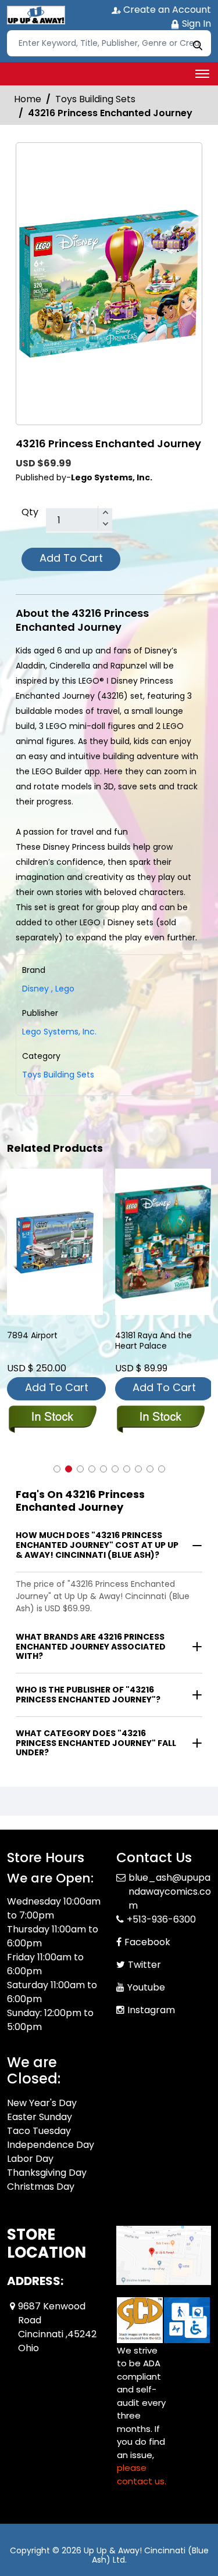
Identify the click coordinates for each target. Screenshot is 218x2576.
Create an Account (166, 10)
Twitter (144, 1951)
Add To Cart (71, 558)
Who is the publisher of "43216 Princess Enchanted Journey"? (88, 1695)
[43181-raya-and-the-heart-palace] (163, 1242)
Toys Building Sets (95, 99)
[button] (57, 1469)
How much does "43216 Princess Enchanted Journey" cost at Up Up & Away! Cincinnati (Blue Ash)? (97, 1545)
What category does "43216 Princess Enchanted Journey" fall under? (96, 1743)
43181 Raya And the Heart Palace (153, 1341)
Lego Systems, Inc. (59, 1032)
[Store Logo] (36, 15)
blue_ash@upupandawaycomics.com (170, 1878)
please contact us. (142, 2460)
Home (28, 99)
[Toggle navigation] (202, 74)
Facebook (147, 1928)
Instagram (151, 1996)
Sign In (195, 24)
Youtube (146, 1973)
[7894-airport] (55, 1242)
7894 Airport (32, 1336)
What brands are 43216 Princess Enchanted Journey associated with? (91, 1647)
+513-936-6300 (161, 1905)
